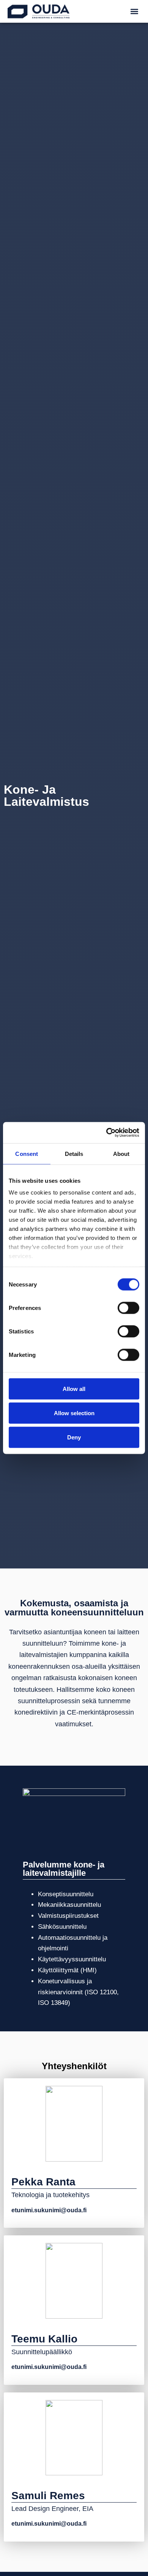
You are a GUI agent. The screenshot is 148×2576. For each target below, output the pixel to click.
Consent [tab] (27, 1153)
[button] (135, 12)
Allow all (74, 1388)
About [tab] (121, 1153)
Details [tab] (74, 1153)
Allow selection (74, 1413)
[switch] (128, 1308)
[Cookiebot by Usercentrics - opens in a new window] (106, 1133)
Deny (74, 1437)
